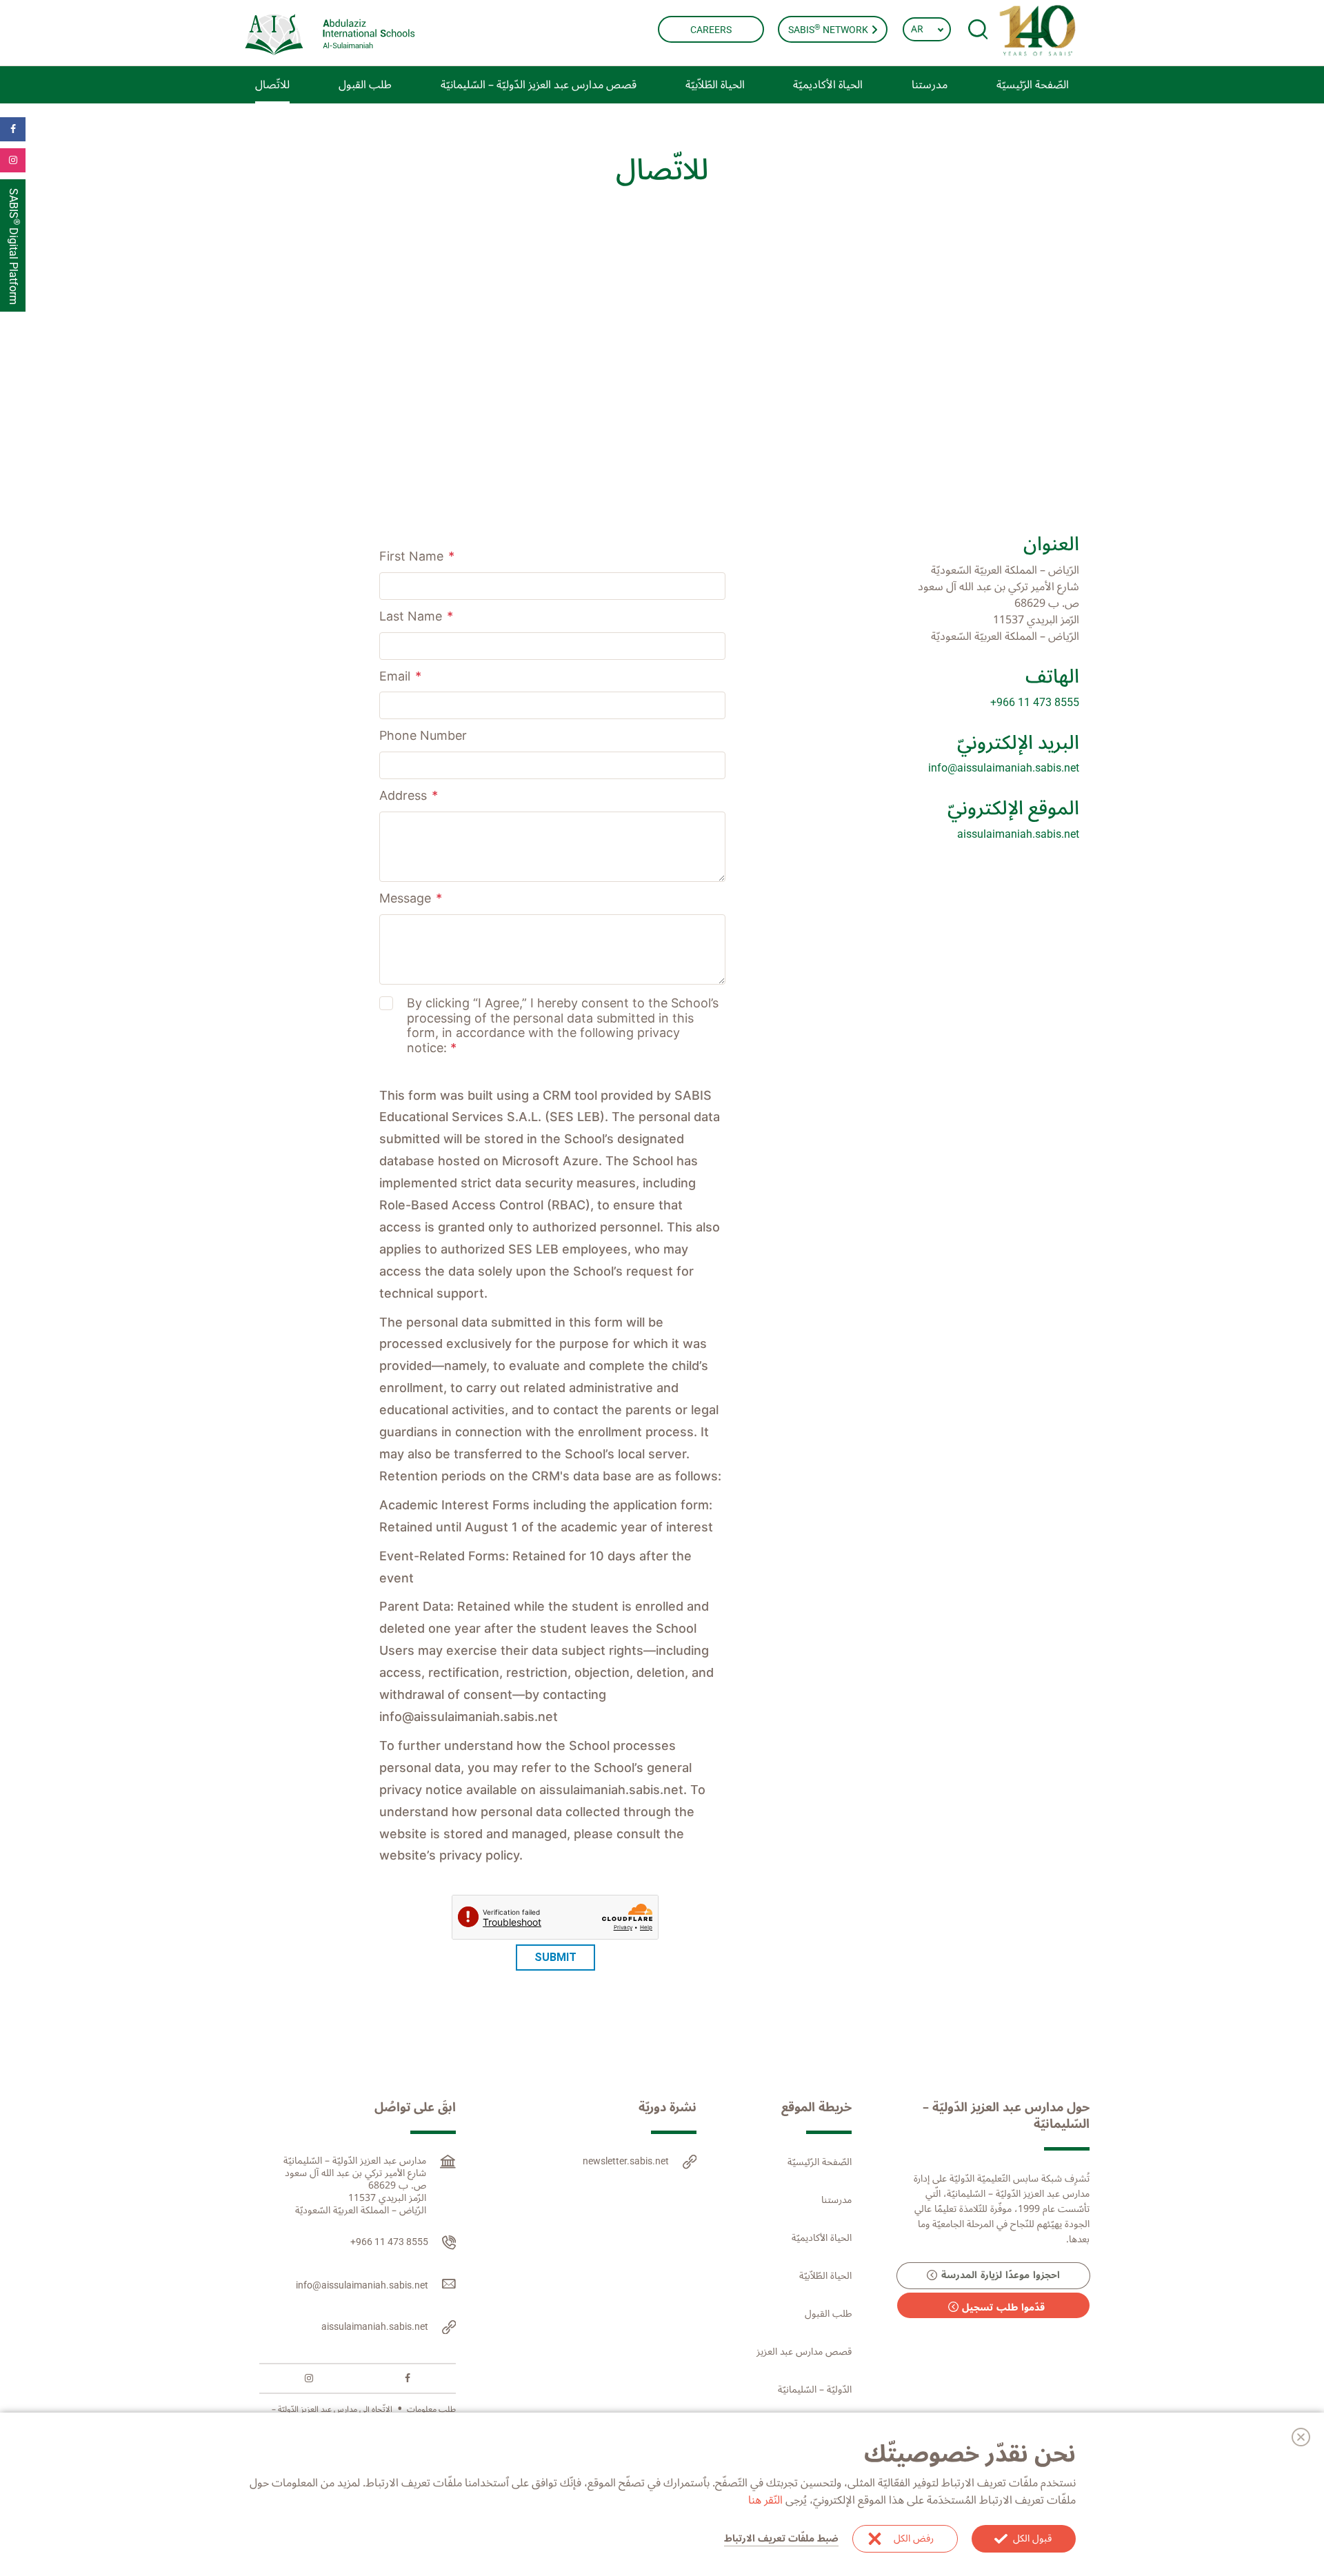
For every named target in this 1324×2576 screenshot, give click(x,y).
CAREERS (711, 30)
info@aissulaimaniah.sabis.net (1004, 768)
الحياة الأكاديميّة (822, 2238)
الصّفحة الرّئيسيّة (1033, 85)
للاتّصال (272, 85)
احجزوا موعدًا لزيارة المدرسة (1001, 2276)
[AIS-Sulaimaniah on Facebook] (408, 2378)
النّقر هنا (765, 2500)
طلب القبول (828, 2314)
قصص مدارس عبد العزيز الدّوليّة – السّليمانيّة (539, 85)
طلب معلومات (431, 2409)
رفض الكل (914, 2538)
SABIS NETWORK (829, 29)
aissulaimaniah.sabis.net (1018, 834)
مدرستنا (836, 2200)
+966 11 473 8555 (1035, 702)
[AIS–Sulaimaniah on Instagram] (309, 2378)
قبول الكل (1032, 2538)
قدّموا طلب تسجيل (1003, 2307)
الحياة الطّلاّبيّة (825, 2276)
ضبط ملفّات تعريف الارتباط (781, 2539)
